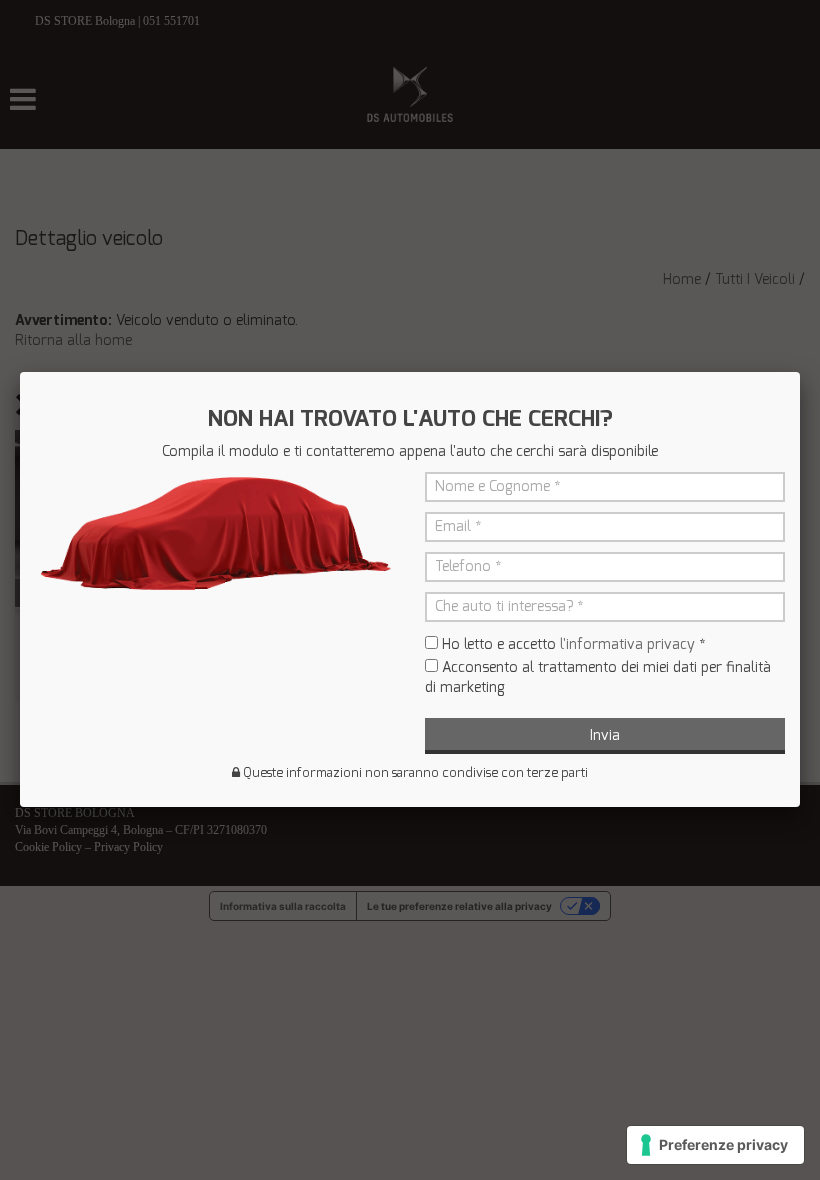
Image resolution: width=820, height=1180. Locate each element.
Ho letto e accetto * (573, 644)
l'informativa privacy (627, 644)
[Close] (800, 372)
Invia (605, 735)
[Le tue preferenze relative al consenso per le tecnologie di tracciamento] (715, 1145)
